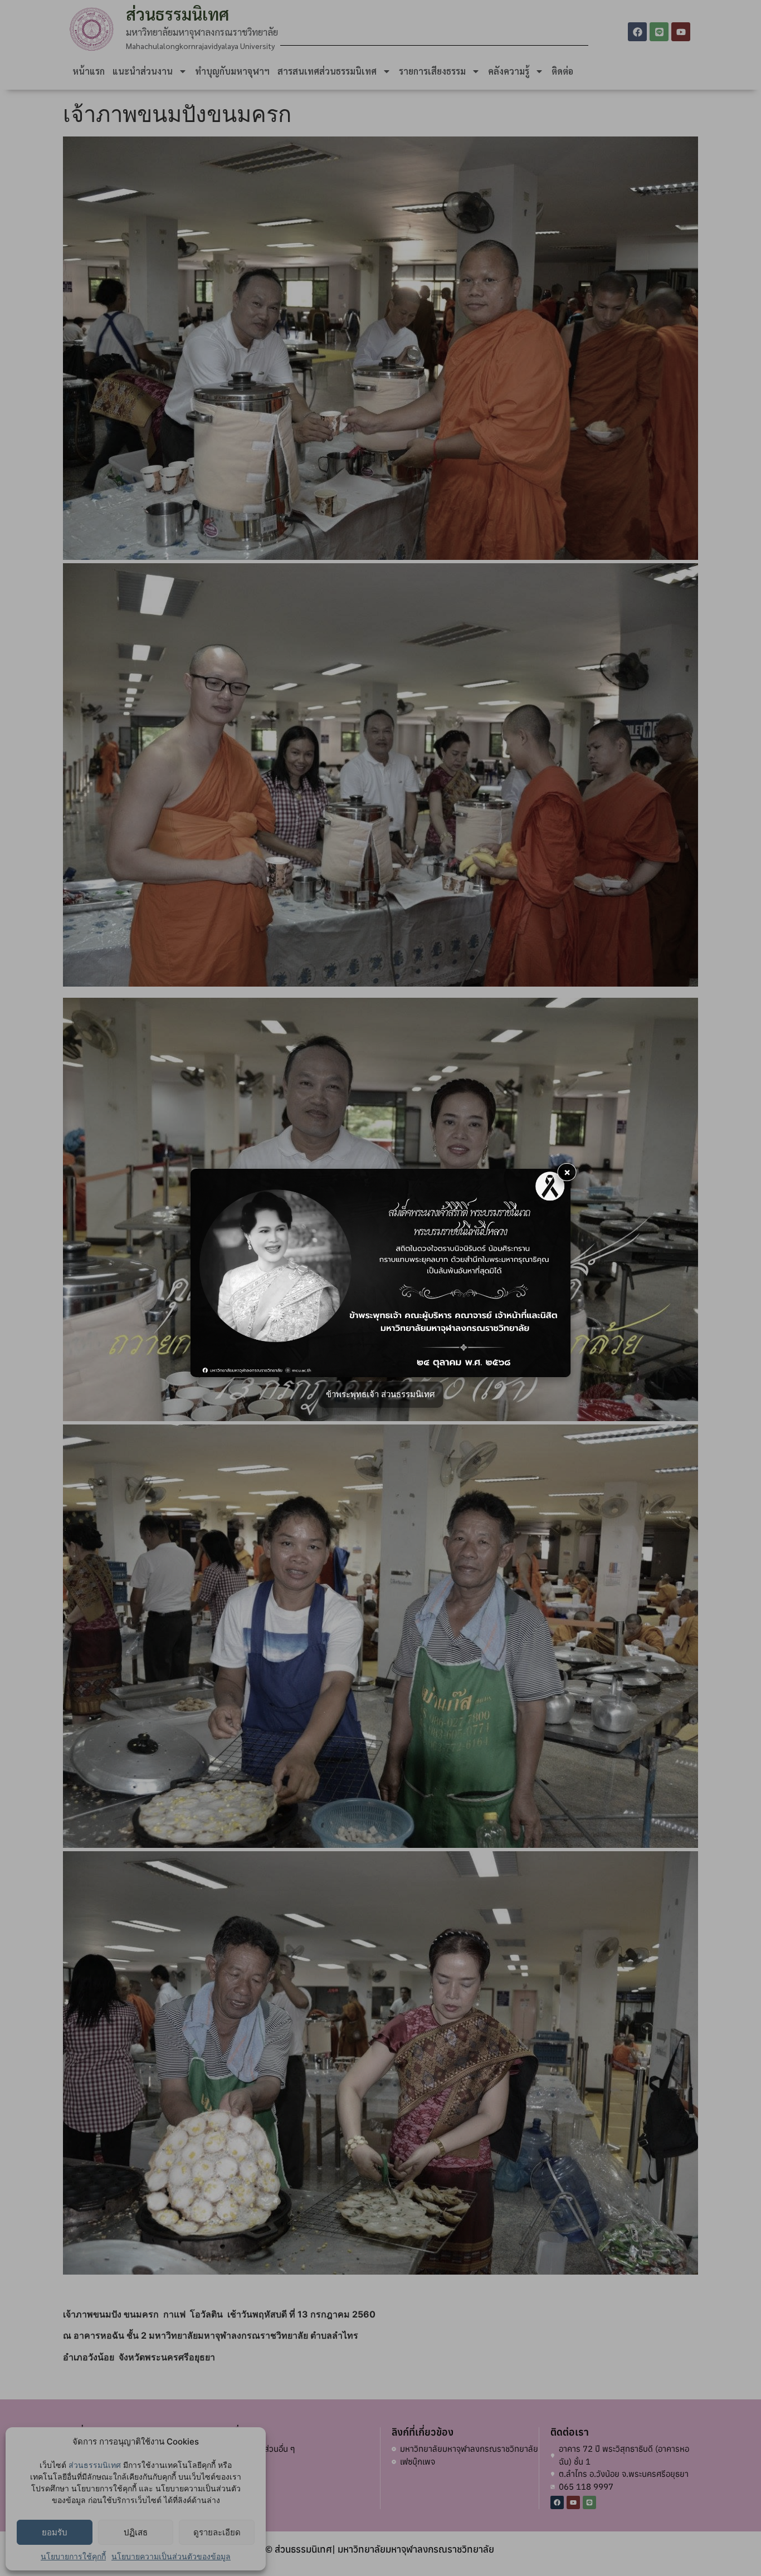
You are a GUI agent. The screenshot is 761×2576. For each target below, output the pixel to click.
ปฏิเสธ (136, 2532)
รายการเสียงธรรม (432, 71)
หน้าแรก (89, 71)
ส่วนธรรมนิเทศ (95, 2465)
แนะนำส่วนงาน (143, 71)
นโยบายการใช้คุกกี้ (73, 2556)
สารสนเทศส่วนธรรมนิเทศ (327, 71)
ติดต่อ (562, 71)
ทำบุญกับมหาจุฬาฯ (232, 71)
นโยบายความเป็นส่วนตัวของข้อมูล (171, 2556)
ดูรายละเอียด (217, 2532)
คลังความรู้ (509, 71)
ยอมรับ (55, 2532)
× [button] (567, 1172)
